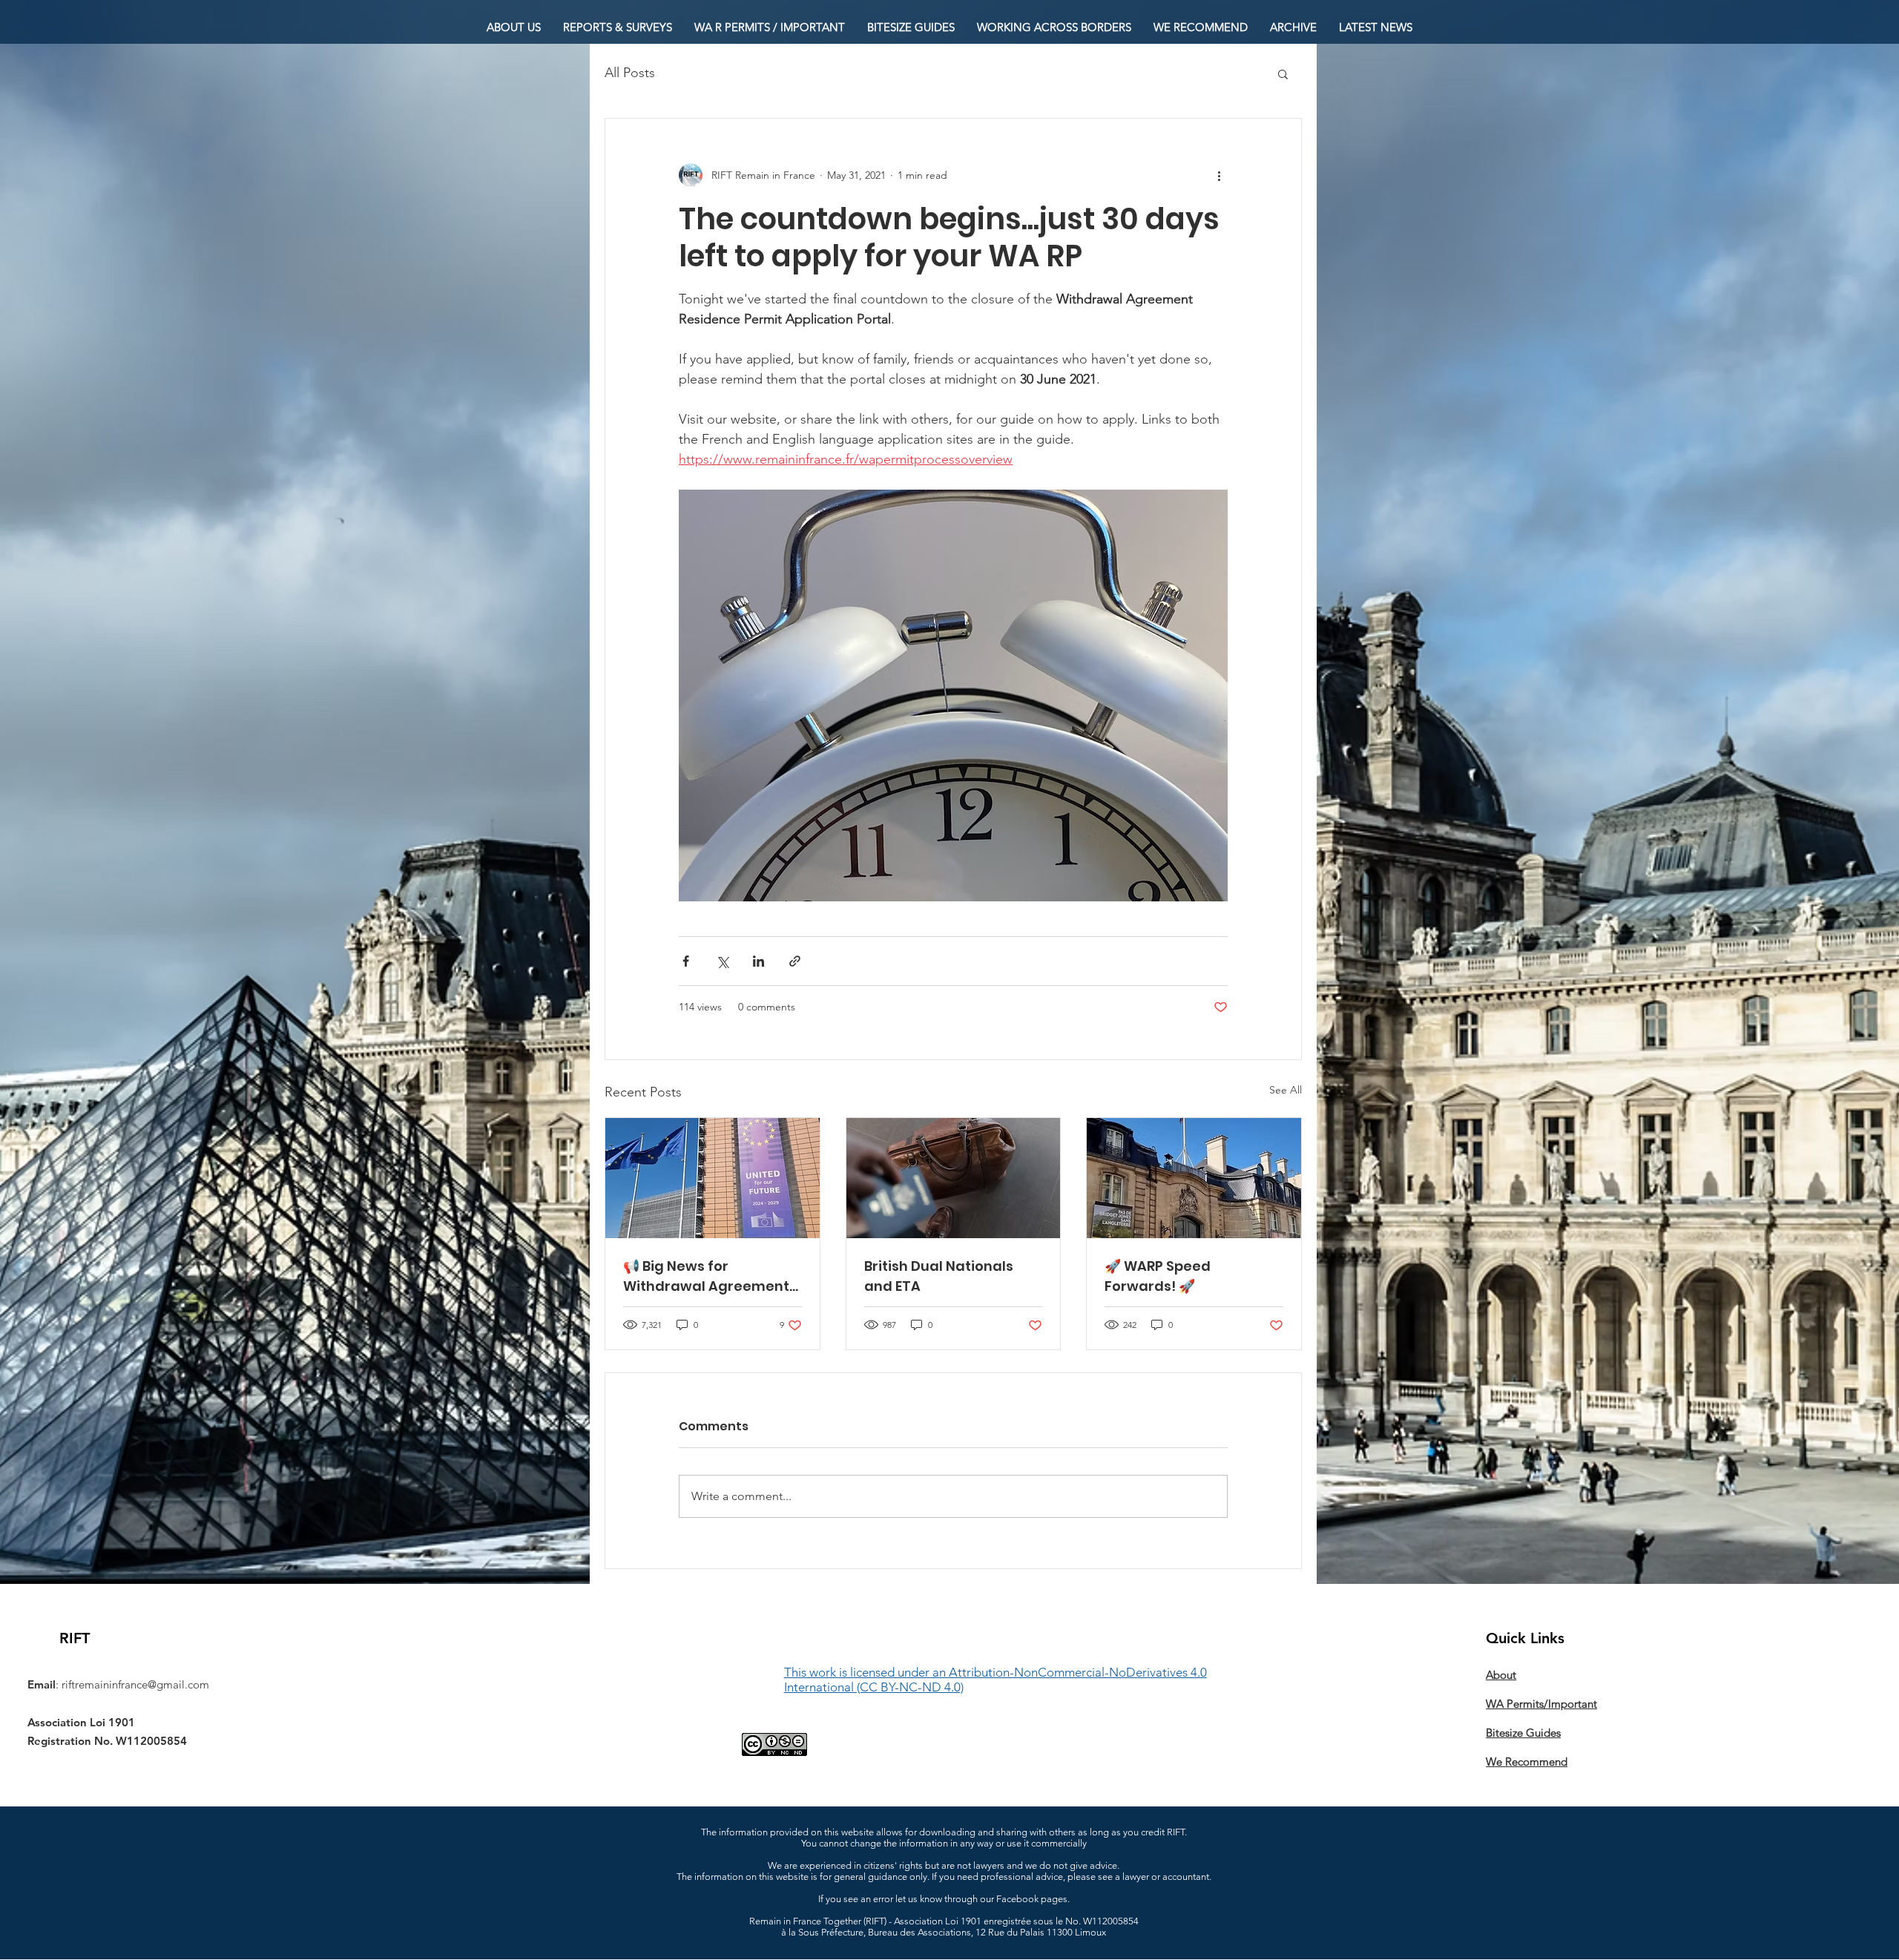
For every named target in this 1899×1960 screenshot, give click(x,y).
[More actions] (1219, 175)
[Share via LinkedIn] (758, 961)
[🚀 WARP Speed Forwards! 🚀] (1194, 1178)
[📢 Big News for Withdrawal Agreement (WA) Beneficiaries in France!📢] (712, 1178)
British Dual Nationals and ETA (939, 1276)
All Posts (630, 73)
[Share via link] (795, 961)
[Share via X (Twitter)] (722, 961)
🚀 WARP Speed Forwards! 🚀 (1158, 1276)
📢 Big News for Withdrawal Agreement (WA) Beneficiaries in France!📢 (706, 1276)
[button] (1283, 73)
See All (1286, 1090)
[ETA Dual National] (954, 1178)
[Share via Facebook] (686, 961)
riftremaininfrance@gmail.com (135, 1684)
